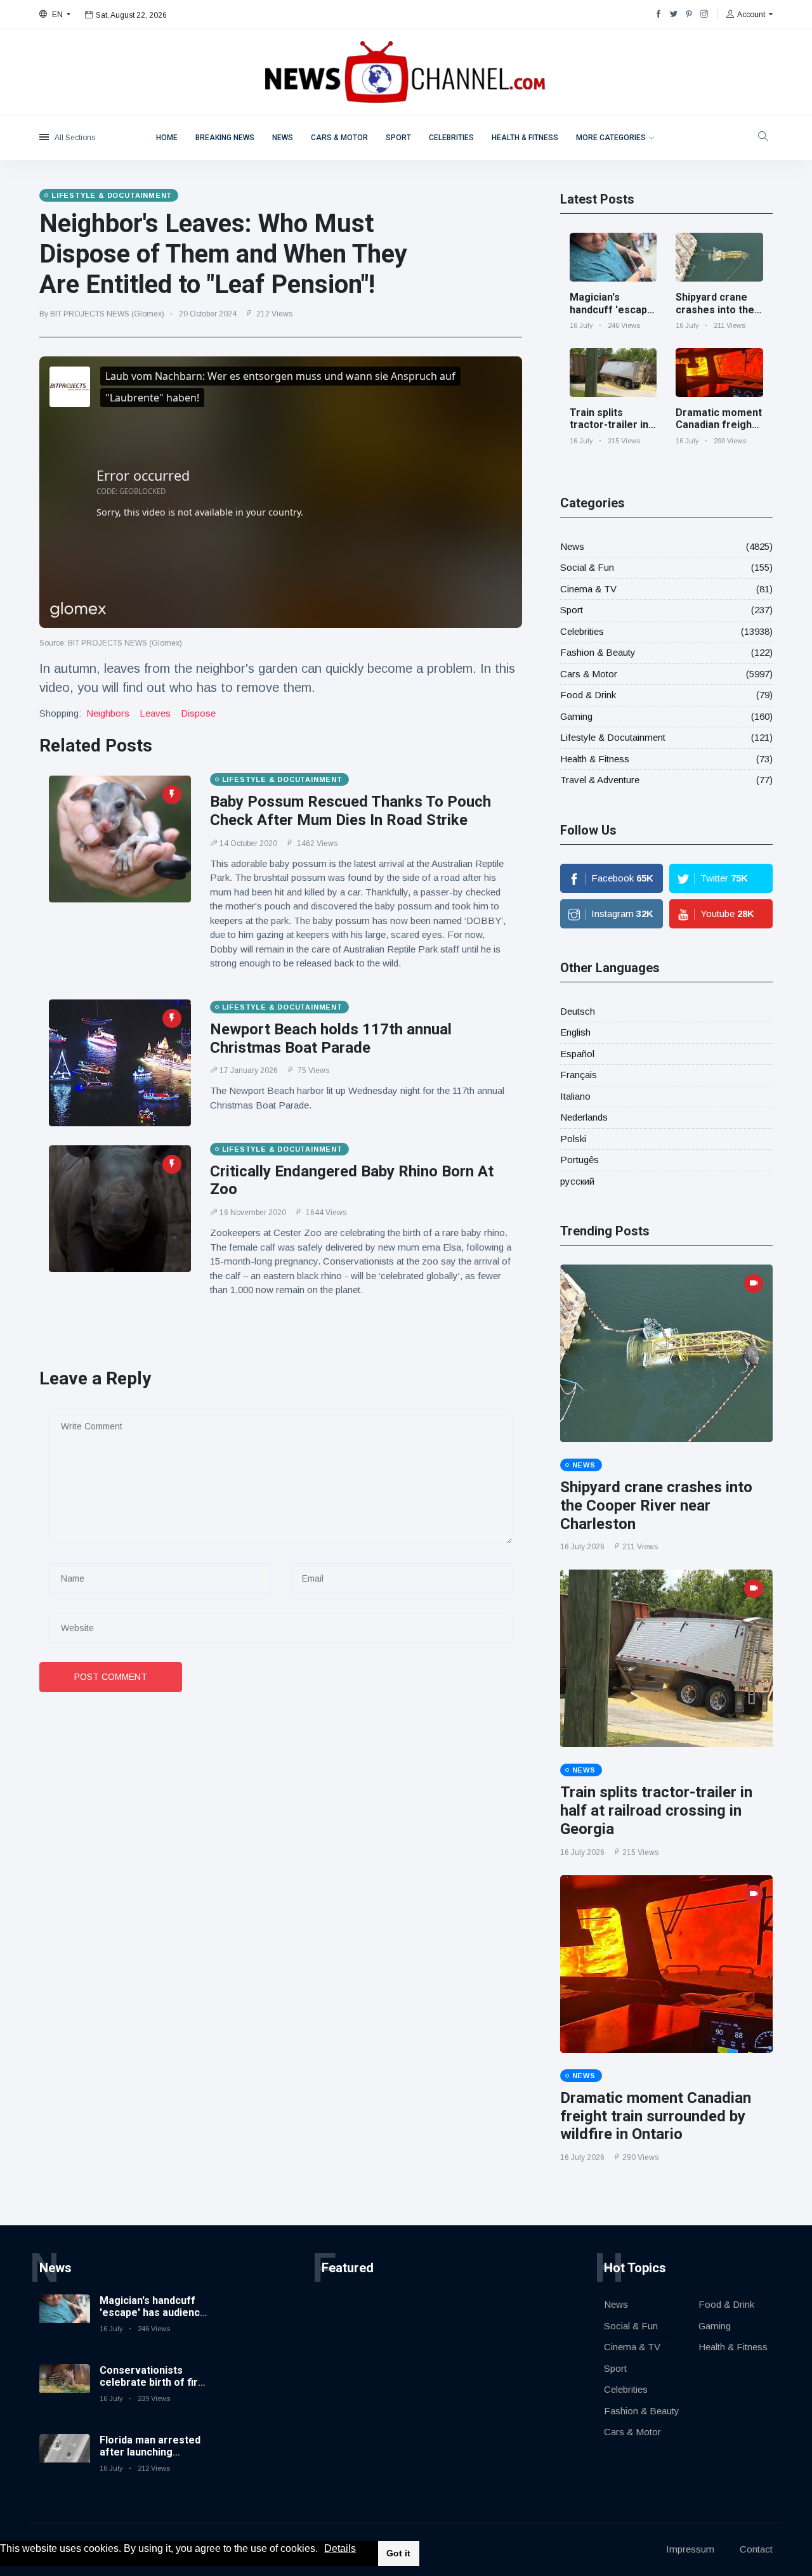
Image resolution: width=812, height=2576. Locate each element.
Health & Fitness (525, 138)
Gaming (576, 716)
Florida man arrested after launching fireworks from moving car (150, 2458)
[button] (322, 2549)
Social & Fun (587, 567)
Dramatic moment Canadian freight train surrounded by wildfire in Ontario (656, 2116)
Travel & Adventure (600, 780)
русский (577, 1181)
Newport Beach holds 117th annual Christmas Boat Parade (331, 1038)
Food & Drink (588, 695)
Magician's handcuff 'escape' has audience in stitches (613, 315)
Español (577, 1054)
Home (167, 138)
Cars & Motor (339, 138)
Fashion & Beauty (598, 652)
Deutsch (578, 1011)
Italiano (575, 1096)
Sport (398, 138)
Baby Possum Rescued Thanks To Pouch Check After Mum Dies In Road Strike (350, 811)
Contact (756, 2549)
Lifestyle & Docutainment (613, 737)
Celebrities (451, 138)
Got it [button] (398, 2553)
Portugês (580, 1160)
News (283, 138)
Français (579, 1075)
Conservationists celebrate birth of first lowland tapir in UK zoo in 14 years (154, 2389)
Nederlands (584, 1117)
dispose (198, 713)
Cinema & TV (588, 589)
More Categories (611, 138)
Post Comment (111, 1677)
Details (340, 2548)
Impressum (690, 2549)
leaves (155, 713)
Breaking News (225, 138)
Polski (573, 1139)
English (575, 1032)
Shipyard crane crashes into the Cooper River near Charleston (715, 315)
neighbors (108, 713)
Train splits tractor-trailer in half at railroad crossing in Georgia (656, 1811)
